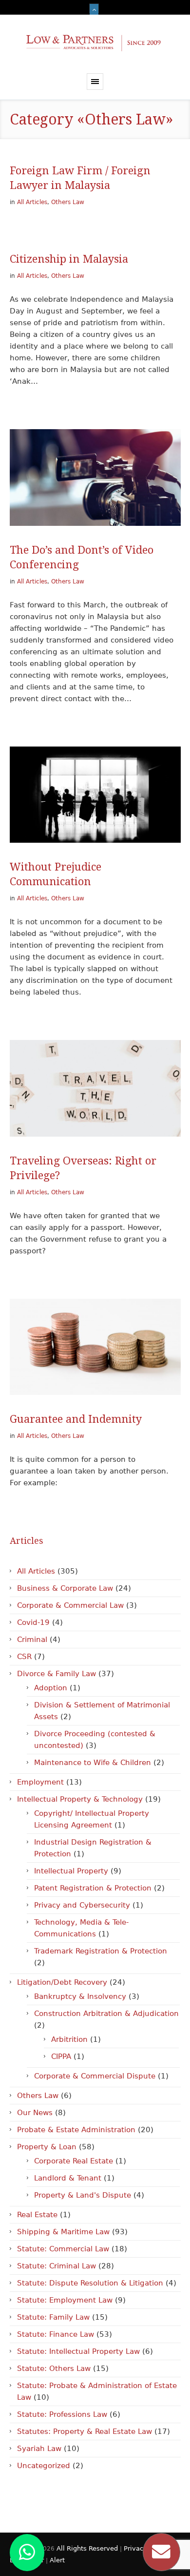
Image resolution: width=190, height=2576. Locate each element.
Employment (40, 1782)
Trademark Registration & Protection (101, 1951)
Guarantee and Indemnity (76, 1419)
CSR (24, 1657)
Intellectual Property (71, 1871)
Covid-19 (33, 1622)
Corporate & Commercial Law (70, 1605)
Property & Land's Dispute (83, 2195)
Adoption (51, 1688)
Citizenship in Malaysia (69, 259)
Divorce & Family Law (57, 1674)
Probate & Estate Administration (76, 2130)
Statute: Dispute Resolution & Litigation (90, 2283)
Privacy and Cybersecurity (82, 1905)
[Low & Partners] (95, 44)
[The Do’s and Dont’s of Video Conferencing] (95, 477)
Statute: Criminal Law (57, 2266)
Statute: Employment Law (65, 2300)
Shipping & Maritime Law (63, 2232)
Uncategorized (44, 2466)
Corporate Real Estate (74, 2161)
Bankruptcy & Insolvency (80, 1996)
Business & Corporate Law (65, 1588)
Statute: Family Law (53, 2317)
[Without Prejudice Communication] (95, 795)
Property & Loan (47, 2147)
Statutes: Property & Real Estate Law (85, 2431)
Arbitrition (69, 2039)
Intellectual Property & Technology (80, 1799)
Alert (57, 2560)
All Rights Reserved (88, 2548)
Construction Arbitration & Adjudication (106, 2014)
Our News (35, 2113)
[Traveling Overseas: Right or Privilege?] (95, 1088)
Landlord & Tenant (68, 2178)
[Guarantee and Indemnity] (95, 1347)
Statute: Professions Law (62, 2414)
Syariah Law (39, 2449)
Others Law (68, 202)
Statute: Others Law (54, 2368)
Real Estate (37, 2215)
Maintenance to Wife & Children (93, 1763)
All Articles (32, 202)
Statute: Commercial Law (63, 2249)
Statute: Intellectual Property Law (78, 2351)
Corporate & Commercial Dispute (95, 2076)
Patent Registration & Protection (93, 1888)
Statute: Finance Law (56, 2334)
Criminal (32, 1640)
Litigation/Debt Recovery (62, 1982)
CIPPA (61, 2057)
